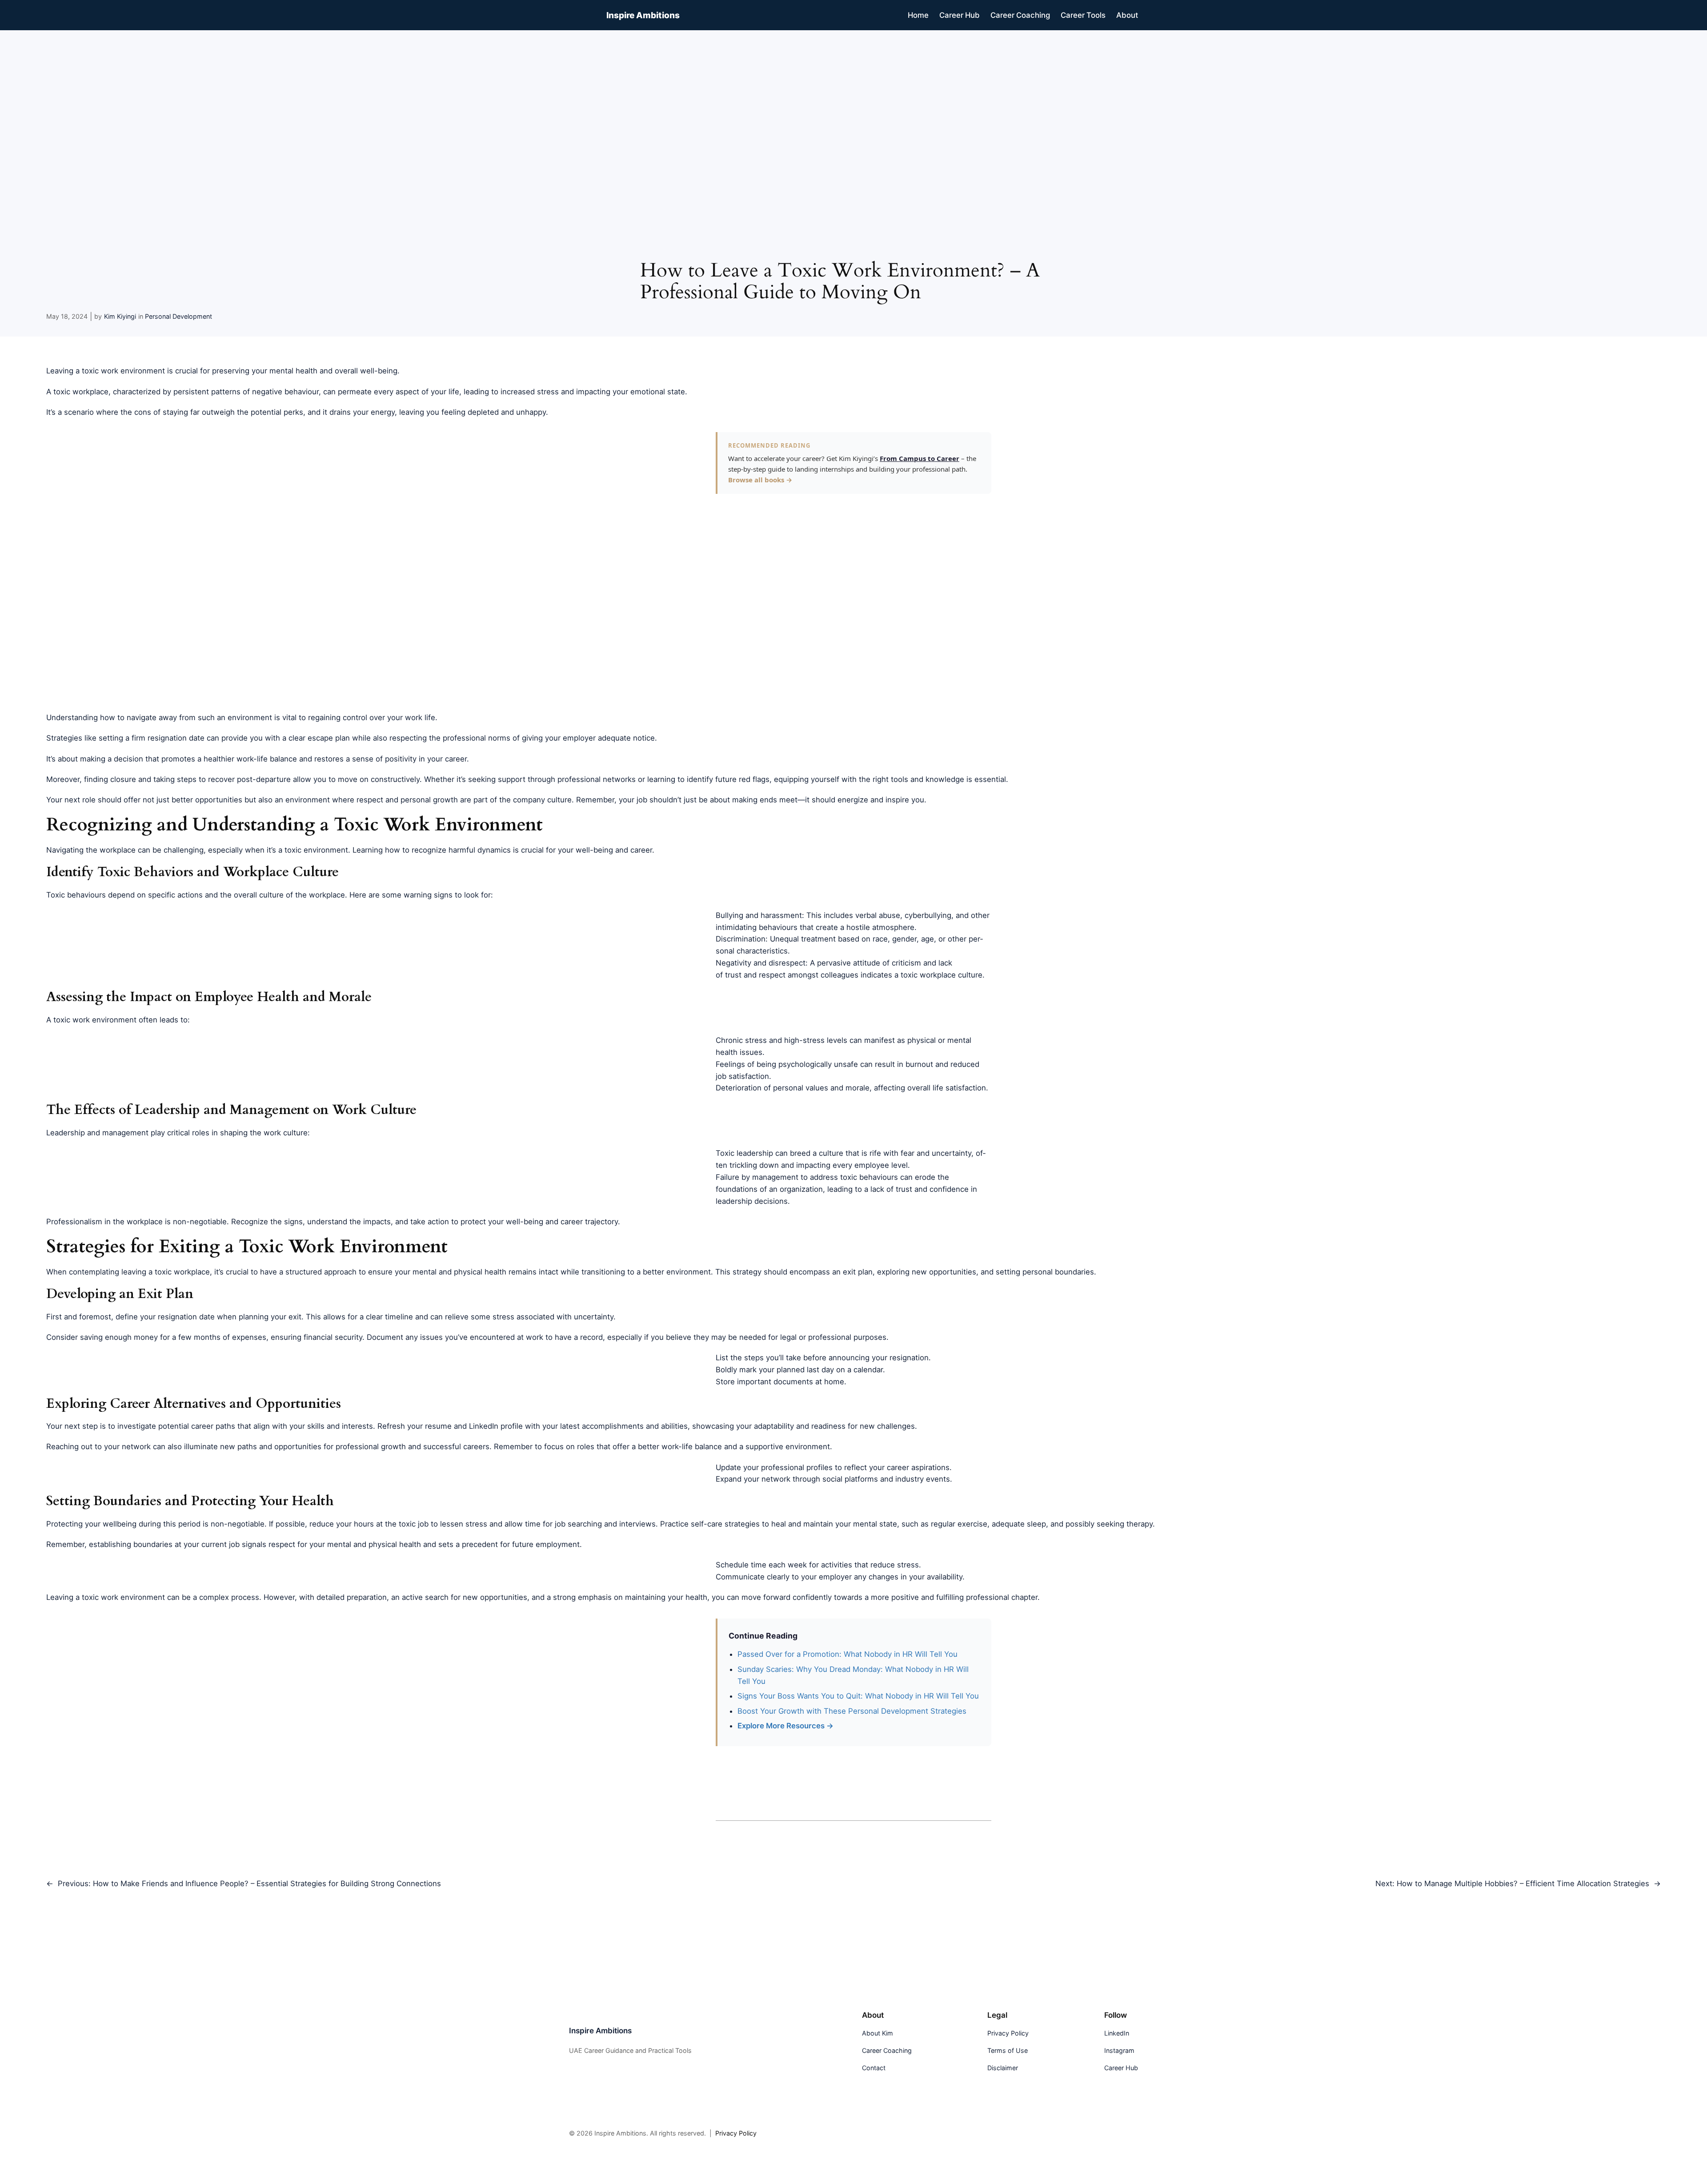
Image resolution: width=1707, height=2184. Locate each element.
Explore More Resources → (785, 1726)
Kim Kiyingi (120, 316)
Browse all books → (760, 480)
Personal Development (178, 316)
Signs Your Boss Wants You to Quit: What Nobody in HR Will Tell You (858, 1696)
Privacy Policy (736, 2133)
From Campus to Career (920, 458)
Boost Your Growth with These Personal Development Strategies (852, 1711)
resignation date (186, 1317)
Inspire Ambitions (643, 15)
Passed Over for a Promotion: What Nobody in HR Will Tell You (847, 1654)
